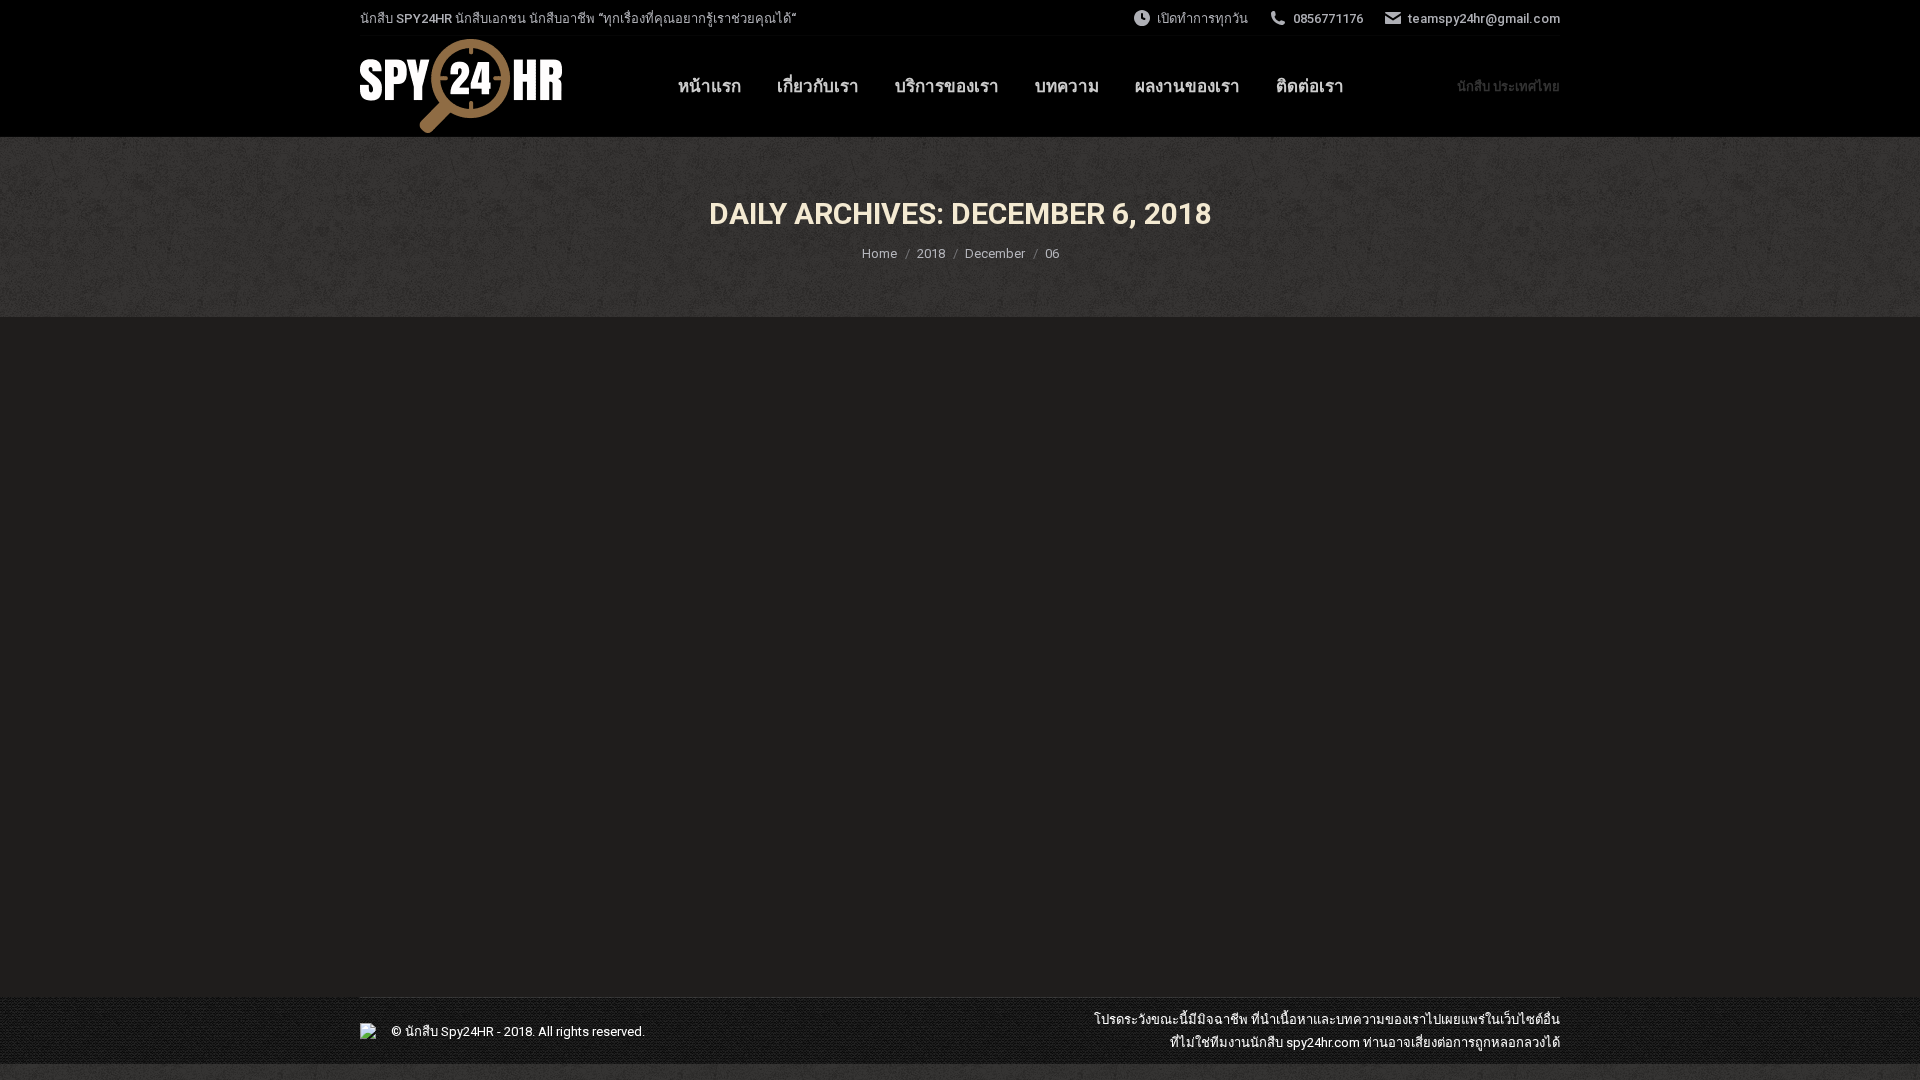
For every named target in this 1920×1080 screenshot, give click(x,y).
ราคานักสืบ (433, 822)
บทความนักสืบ (426, 858)
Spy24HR (467, 1031)
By (507, 858)
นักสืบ (1266, 1042)
